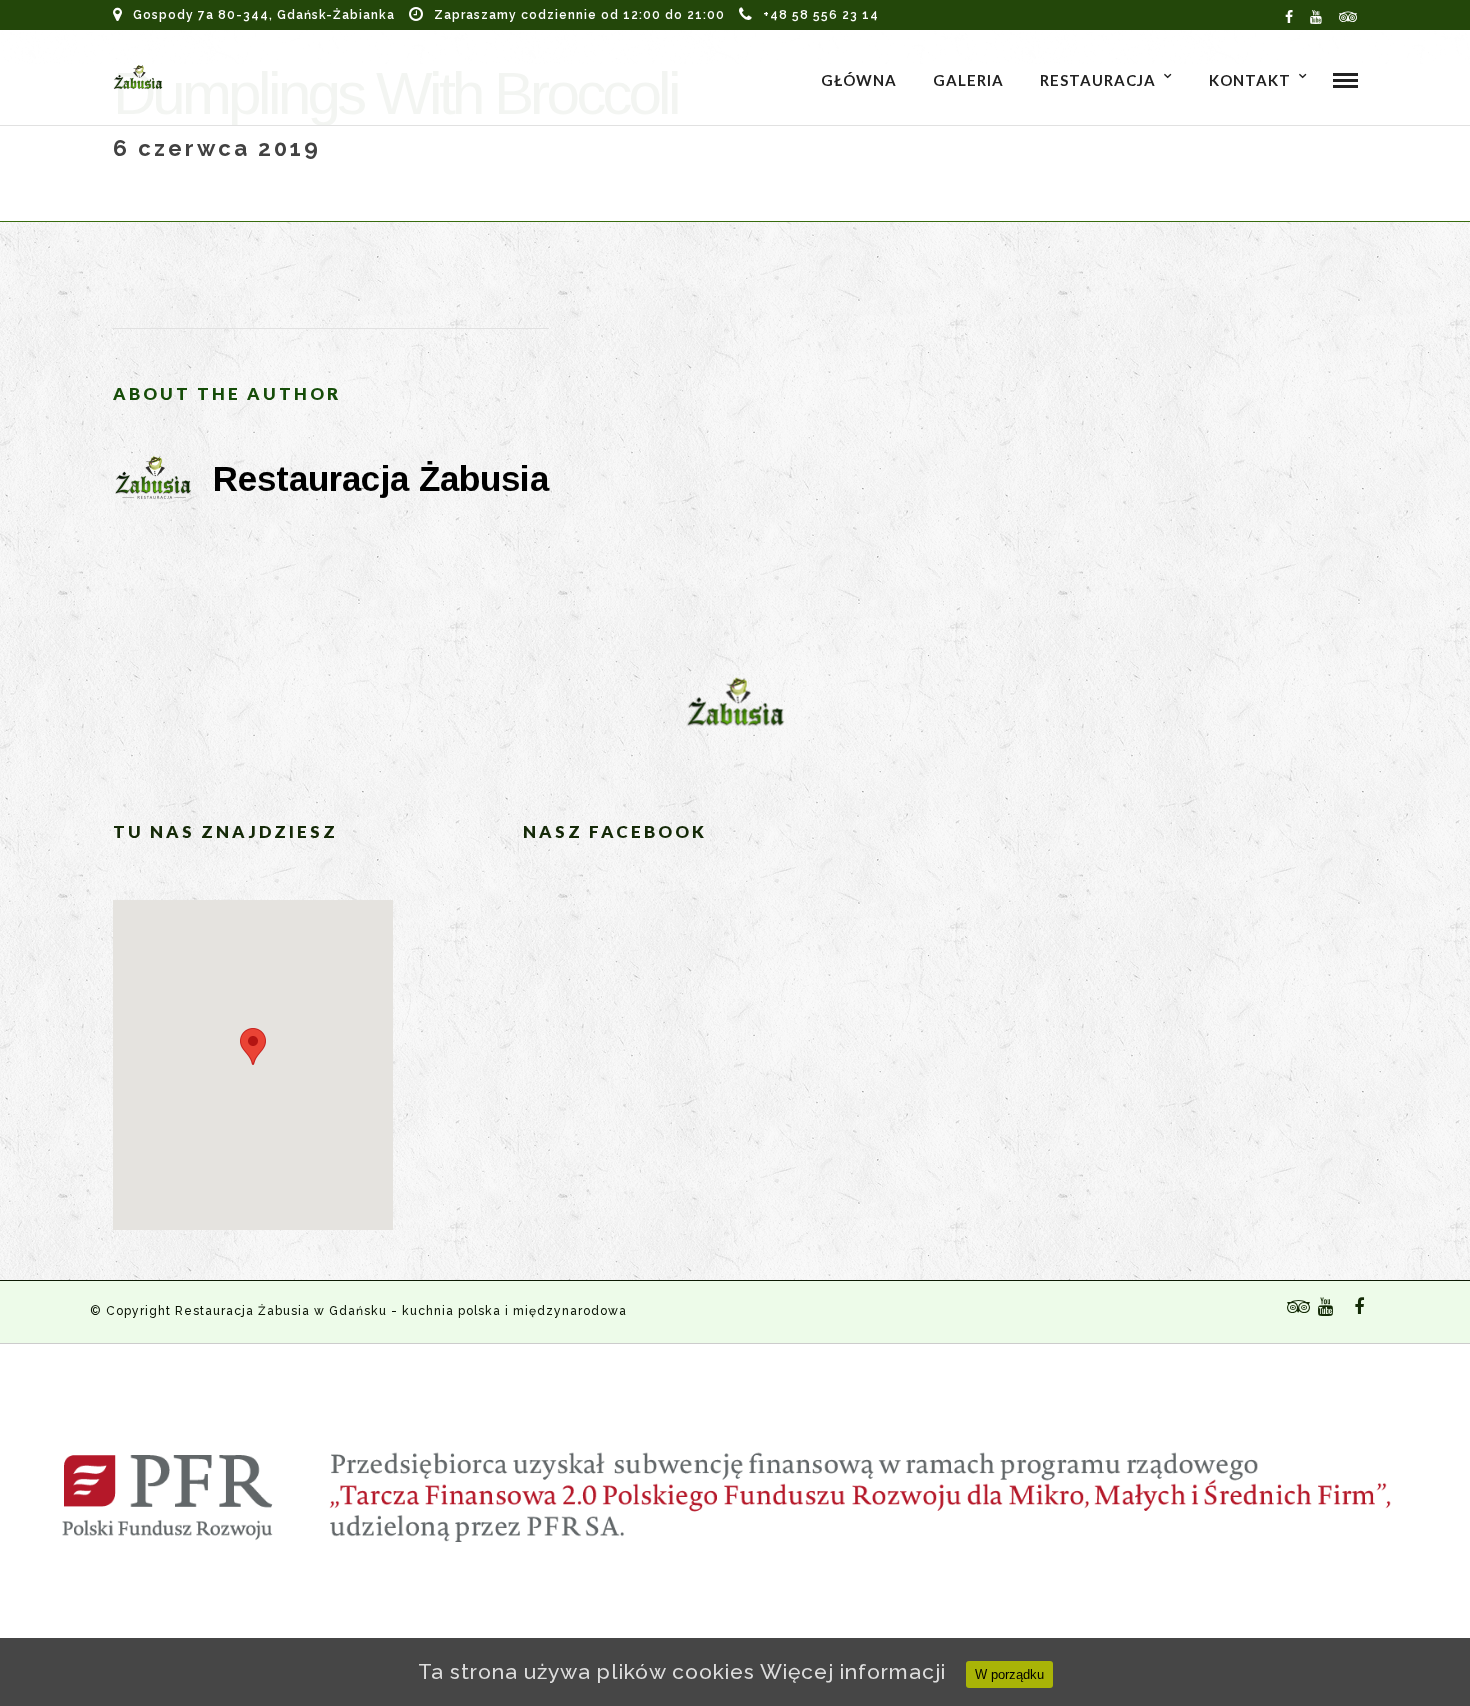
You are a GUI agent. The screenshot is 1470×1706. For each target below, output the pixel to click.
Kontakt (1250, 80)
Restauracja (1098, 80)
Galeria (968, 80)
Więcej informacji (853, 1671)
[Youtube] (1316, 15)
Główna (859, 80)
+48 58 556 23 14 (821, 15)
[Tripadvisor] (1348, 15)
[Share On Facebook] (1459, 1609)
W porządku (1009, 1674)
